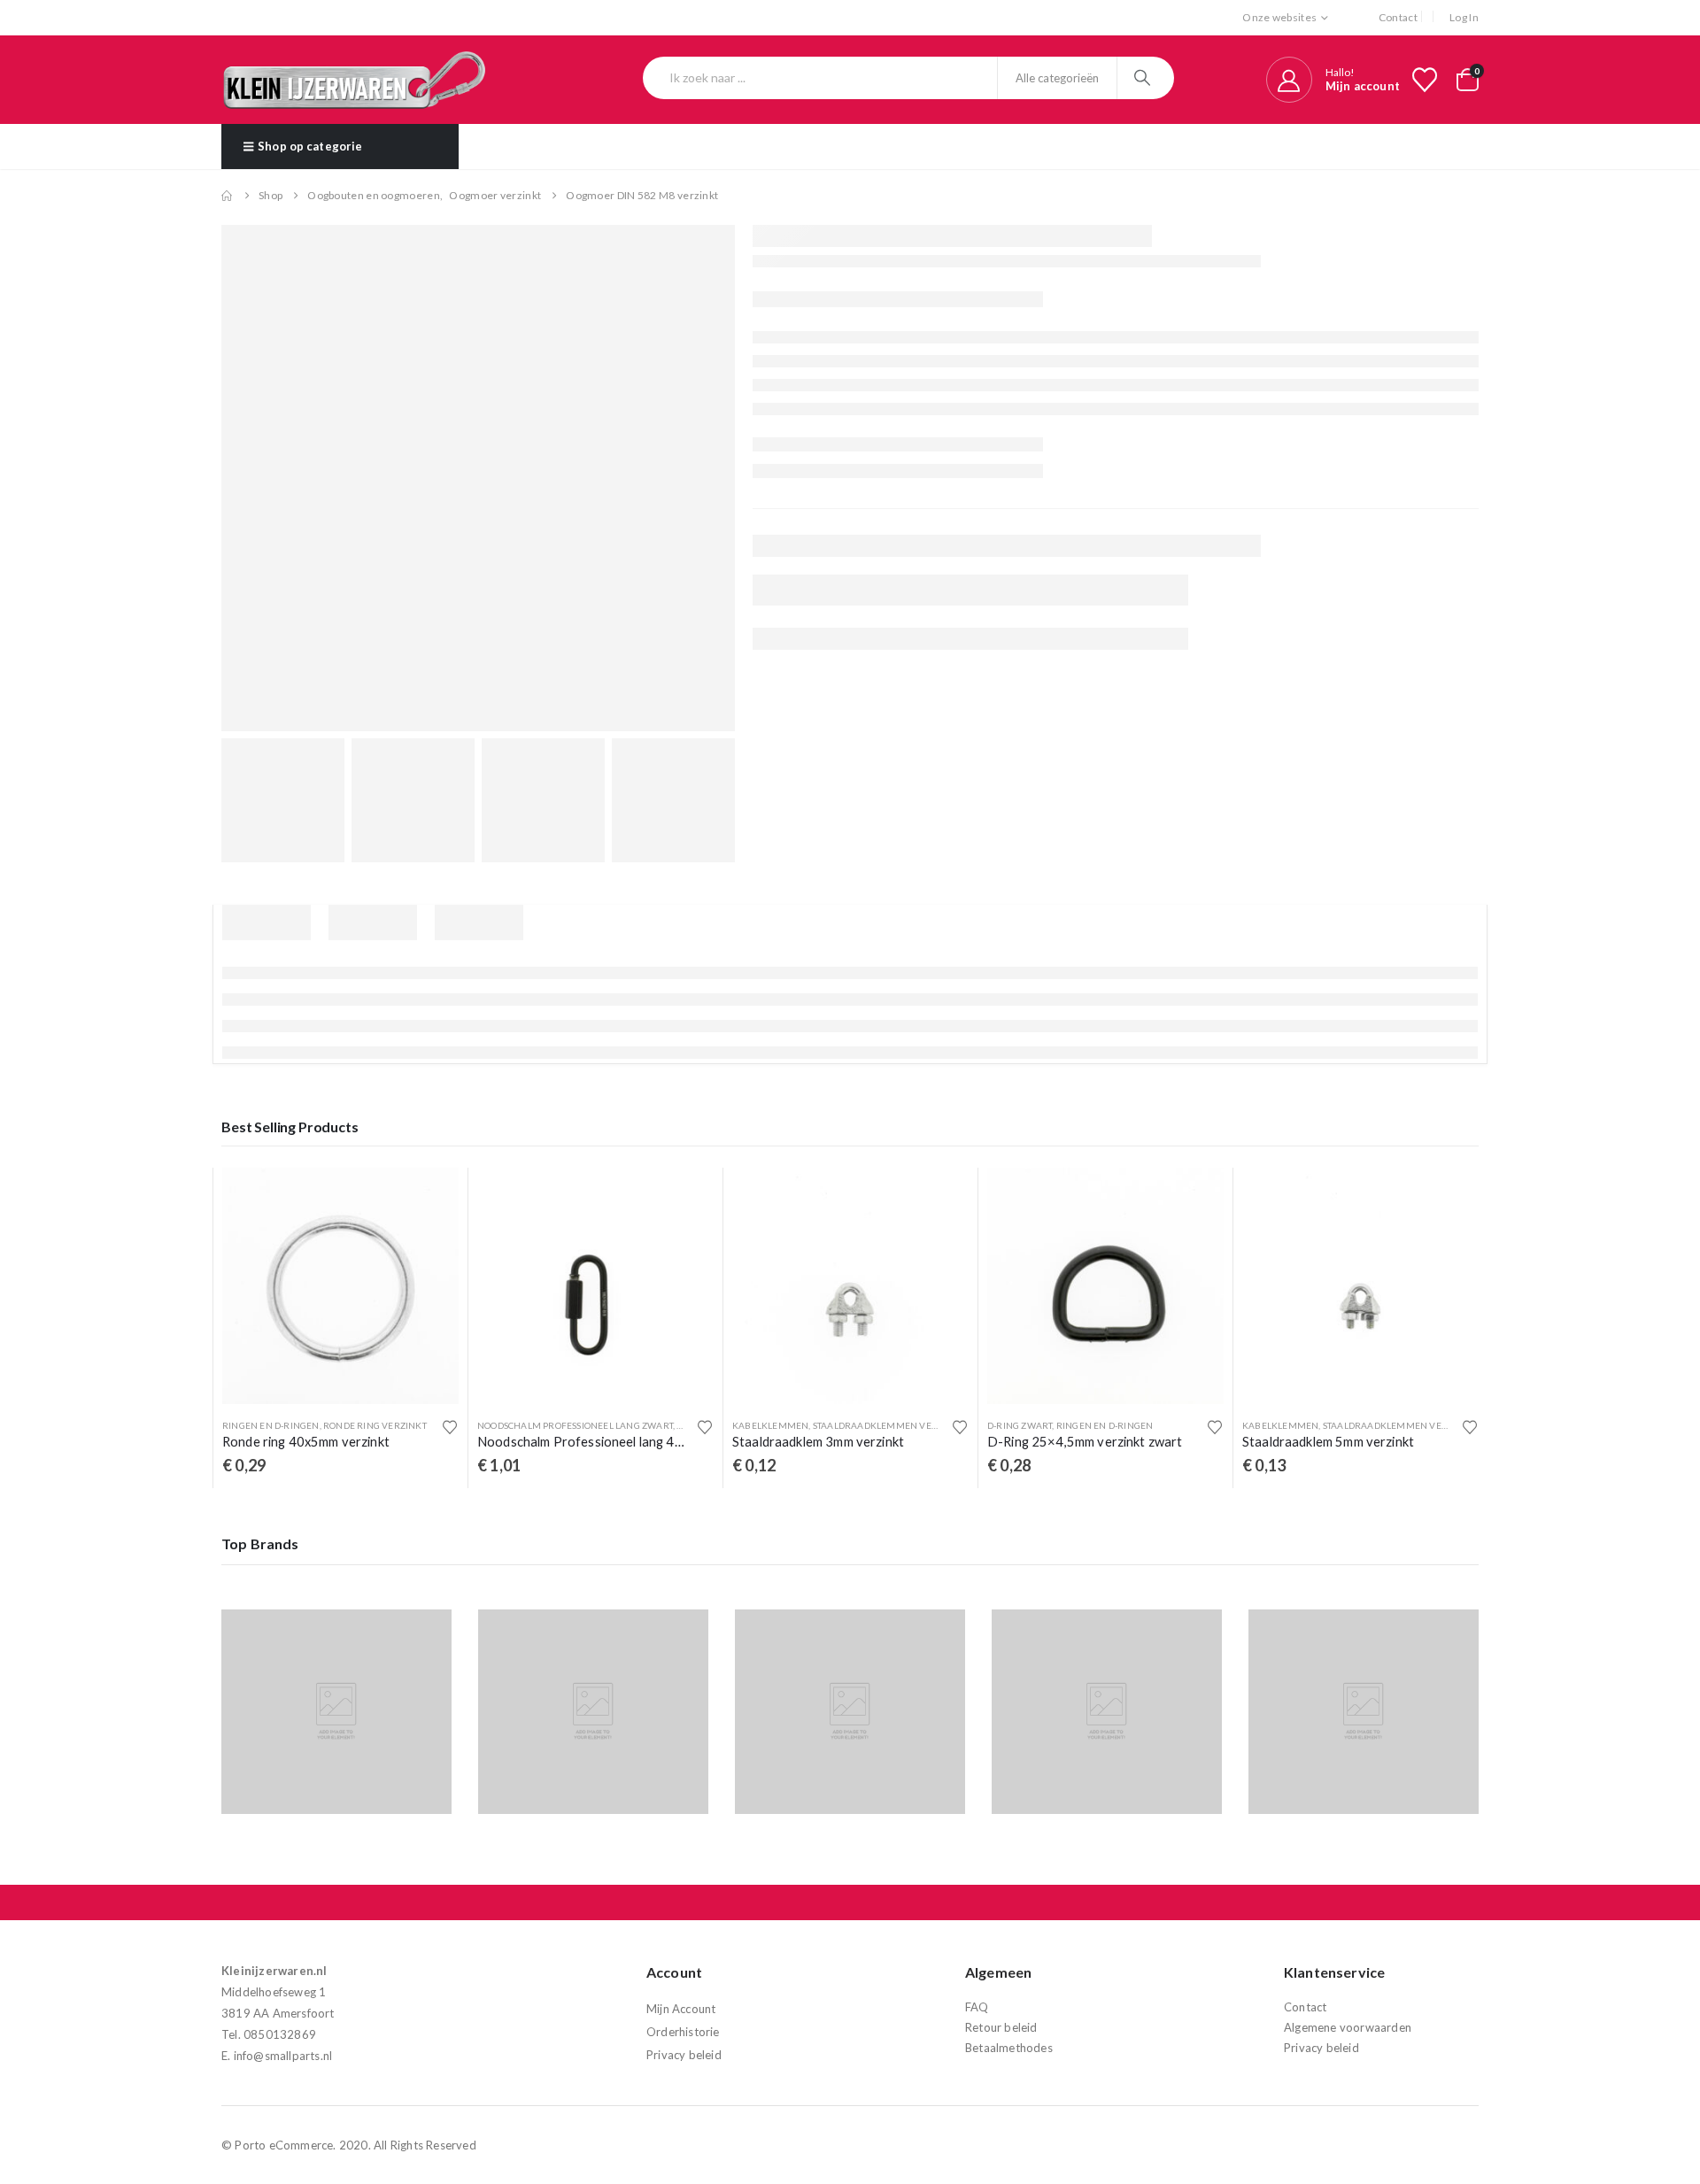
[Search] (1144, 78)
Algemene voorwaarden (1348, 2027)
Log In (1464, 17)
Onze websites (1279, 17)
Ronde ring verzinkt (375, 1425)
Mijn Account (681, 2009)
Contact (1398, 17)
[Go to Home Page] (228, 196)
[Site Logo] (354, 80)
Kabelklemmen (770, 1425)
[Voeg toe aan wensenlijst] (450, 1427)
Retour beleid (1001, 2027)
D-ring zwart (1020, 1425)
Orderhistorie (683, 2032)
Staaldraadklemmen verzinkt (889, 1425)
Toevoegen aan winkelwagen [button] (429, 1197)
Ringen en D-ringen (271, 1425)
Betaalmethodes (1009, 2048)
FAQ (977, 2007)
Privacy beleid (684, 2055)
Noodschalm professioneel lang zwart (575, 1425)
